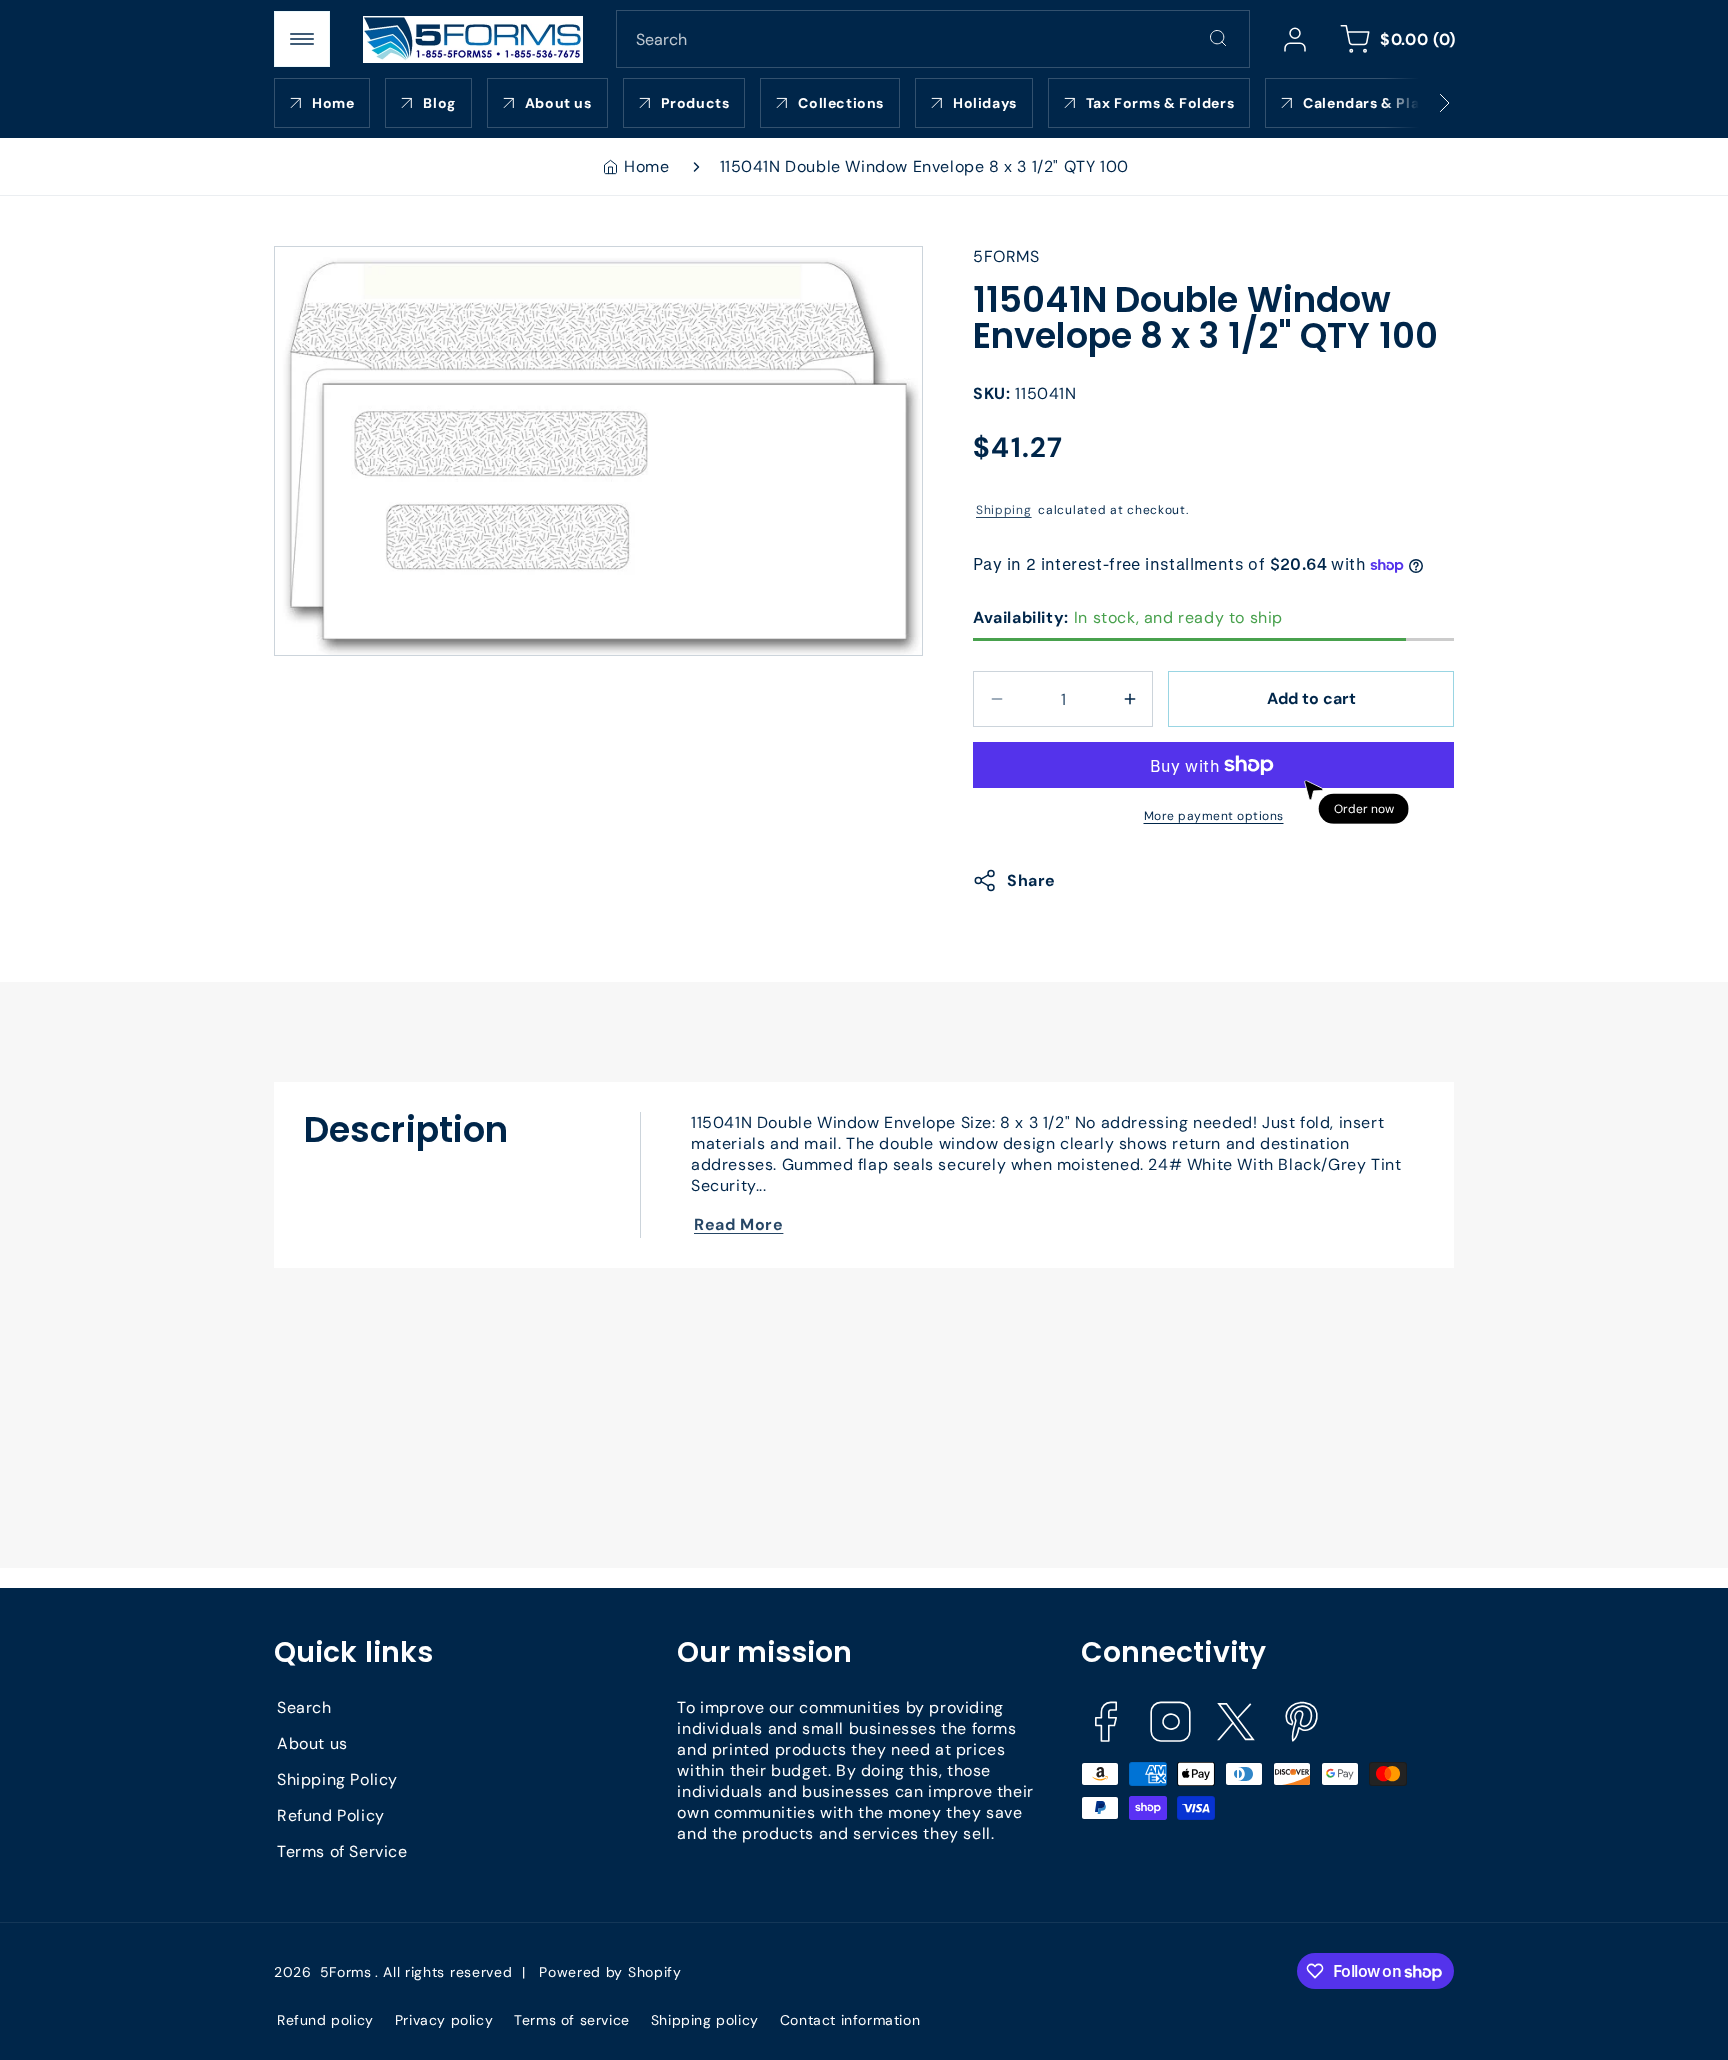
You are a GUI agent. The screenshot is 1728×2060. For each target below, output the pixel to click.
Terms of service (572, 2020)
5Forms (346, 1972)
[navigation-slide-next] (1419, 103)
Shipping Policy (337, 1779)
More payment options (1214, 816)
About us (312, 1743)
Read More (738, 1224)
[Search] (1218, 38)
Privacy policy (444, 2020)
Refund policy (325, 2020)
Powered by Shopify (610, 1972)
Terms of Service (342, 1851)
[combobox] (933, 39)
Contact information (850, 2020)
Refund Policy (331, 1815)
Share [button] (1031, 880)
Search (304, 1707)
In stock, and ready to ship (1128, 617)
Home (646, 166)
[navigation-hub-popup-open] (302, 39)
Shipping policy (705, 2020)
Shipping (1004, 510)
